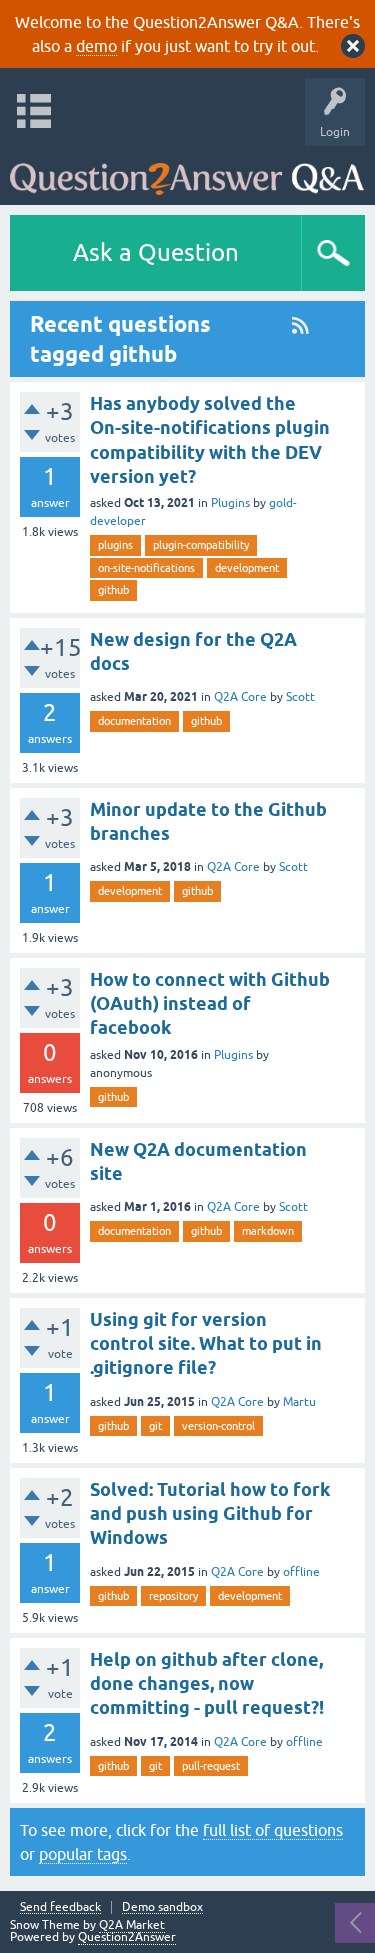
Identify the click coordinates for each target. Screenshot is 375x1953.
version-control (218, 1426)
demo (96, 46)
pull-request (211, 1766)
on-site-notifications (146, 568)
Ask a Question (156, 252)
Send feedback (60, 1907)
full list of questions (273, 1830)
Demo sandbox (162, 1907)
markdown (268, 1231)
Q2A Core (240, 697)
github (113, 590)
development (247, 568)
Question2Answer (127, 1937)
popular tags (83, 1854)
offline (301, 1572)
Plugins (230, 503)
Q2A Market (132, 1925)
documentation (134, 721)
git (155, 1426)
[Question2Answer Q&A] (187, 170)
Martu (299, 1402)
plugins (115, 545)
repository (173, 1596)
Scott (300, 697)
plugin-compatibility (201, 545)
